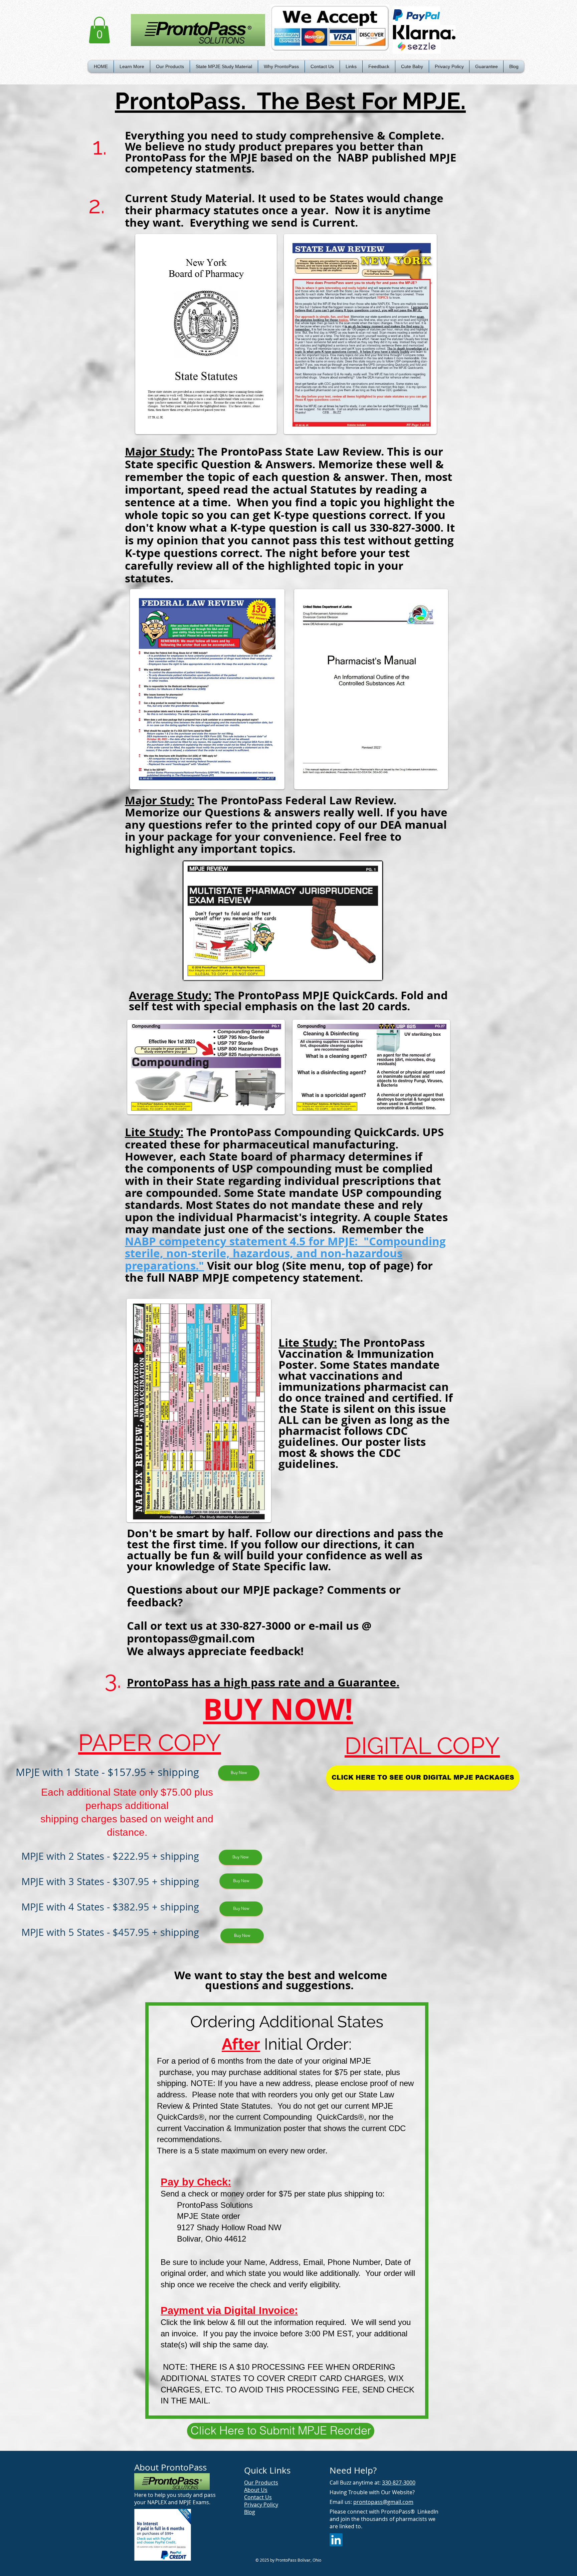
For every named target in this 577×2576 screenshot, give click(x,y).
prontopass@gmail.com (191, 1638)
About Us (256, 2490)
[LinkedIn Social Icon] (336, 2540)
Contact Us (258, 2497)
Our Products (261, 2483)
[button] (132, 66)
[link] (99, 30)
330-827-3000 (399, 2483)
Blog (250, 2512)
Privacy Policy (261, 2505)
